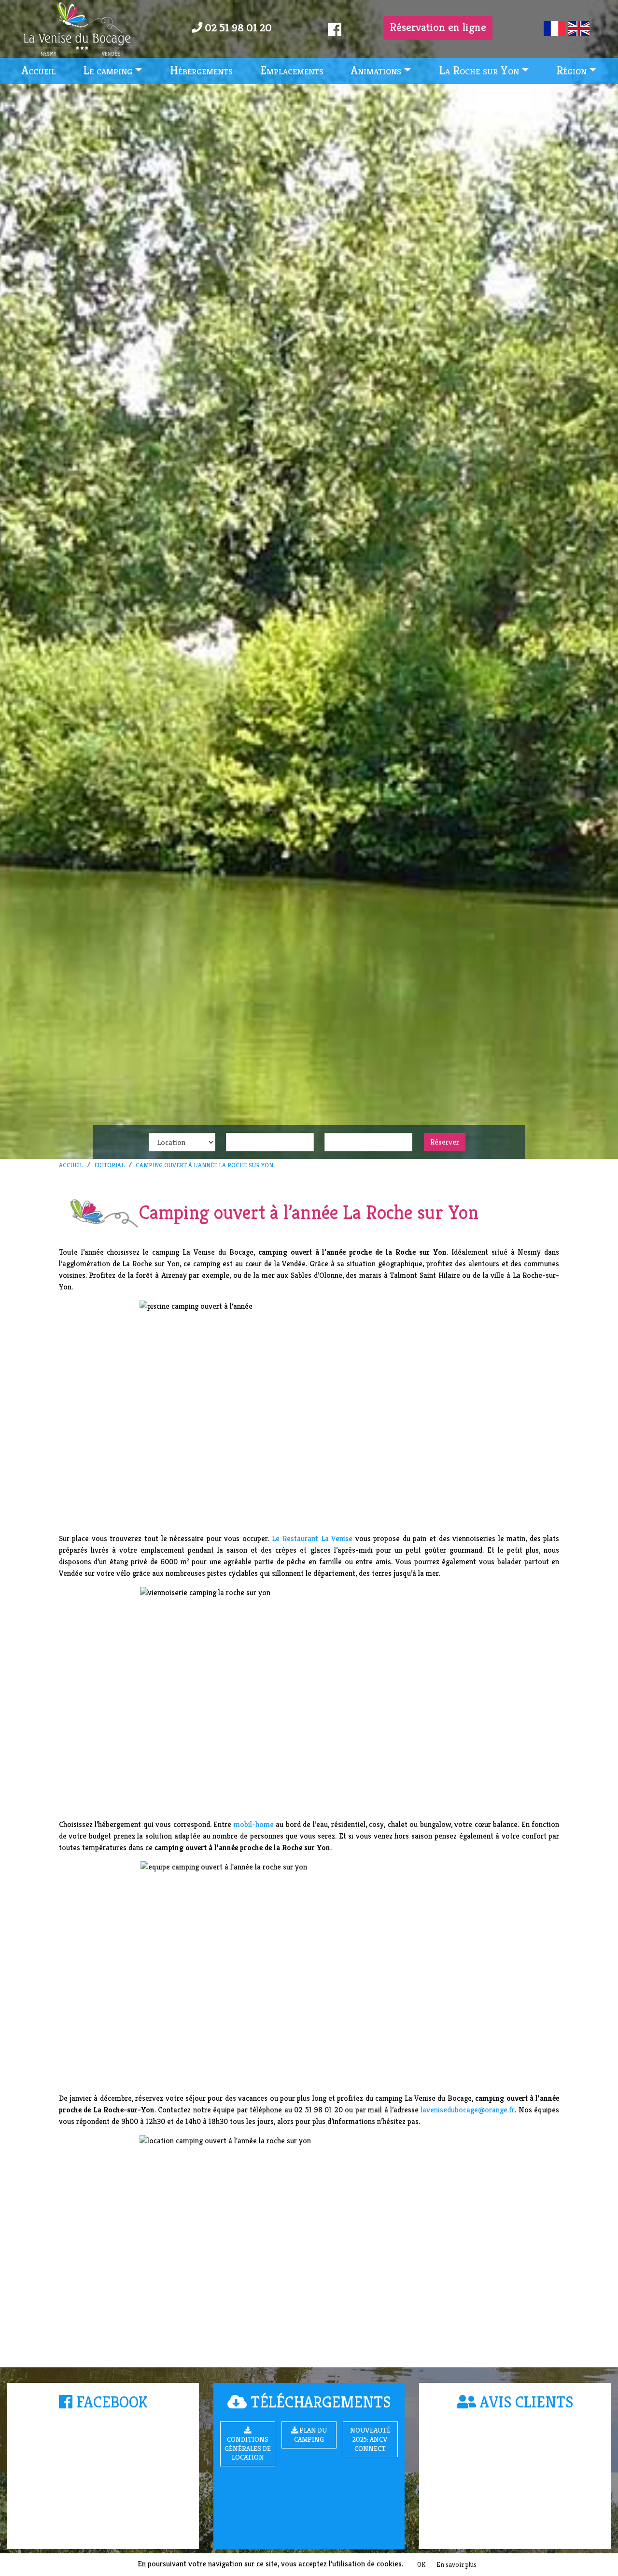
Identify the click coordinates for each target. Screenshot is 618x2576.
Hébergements (201, 71)
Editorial (109, 1165)
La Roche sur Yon (479, 71)
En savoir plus (456, 2564)
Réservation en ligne (438, 27)
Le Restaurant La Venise (312, 1538)
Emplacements (292, 71)
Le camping (108, 71)
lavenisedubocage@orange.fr (468, 2110)
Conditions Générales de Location (248, 2448)
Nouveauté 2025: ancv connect (370, 2439)
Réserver (445, 1142)
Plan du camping (310, 2435)
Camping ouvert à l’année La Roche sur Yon (204, 1165)
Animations (376, 71)
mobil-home (252, 1824)
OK (421, 2564)
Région (571, 71)
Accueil (39, 71)
